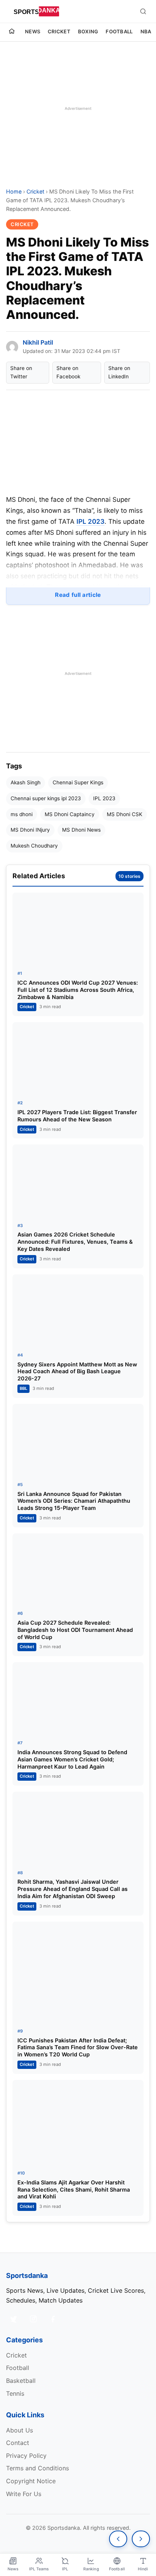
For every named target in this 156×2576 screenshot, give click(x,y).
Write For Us (24, 2494)
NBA (146, 31)
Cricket (59, 31)
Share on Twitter (21, 372)
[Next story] (141, 2539)
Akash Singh (26, 782)
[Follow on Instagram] (33, 2319)
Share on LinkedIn (119, 372)
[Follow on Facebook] (53, 2319)
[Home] (12, 32)
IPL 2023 (90, 521)
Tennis (15, 2393)
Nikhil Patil (38, 342)
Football (119, 31)
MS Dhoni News (81, 830)
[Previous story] (118, 2539)
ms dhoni (22, 814)
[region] (78, 108)
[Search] (143, 11)
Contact (18, 2443)
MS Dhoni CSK (125, 814)
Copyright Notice (31, 2481)
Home (14, 191)
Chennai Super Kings (78, 782)
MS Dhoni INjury (30, 830)
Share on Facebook (68, 372)
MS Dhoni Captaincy (70, 814)
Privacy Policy (26, 2456)
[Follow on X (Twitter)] (14, 2319)
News (33, 31)
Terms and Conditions (37, 2468)
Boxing (88, 31)
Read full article (78, 595)
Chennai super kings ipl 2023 (46, 798)
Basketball (21, 2381)
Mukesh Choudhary (34, 846)
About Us (19, 2430)
